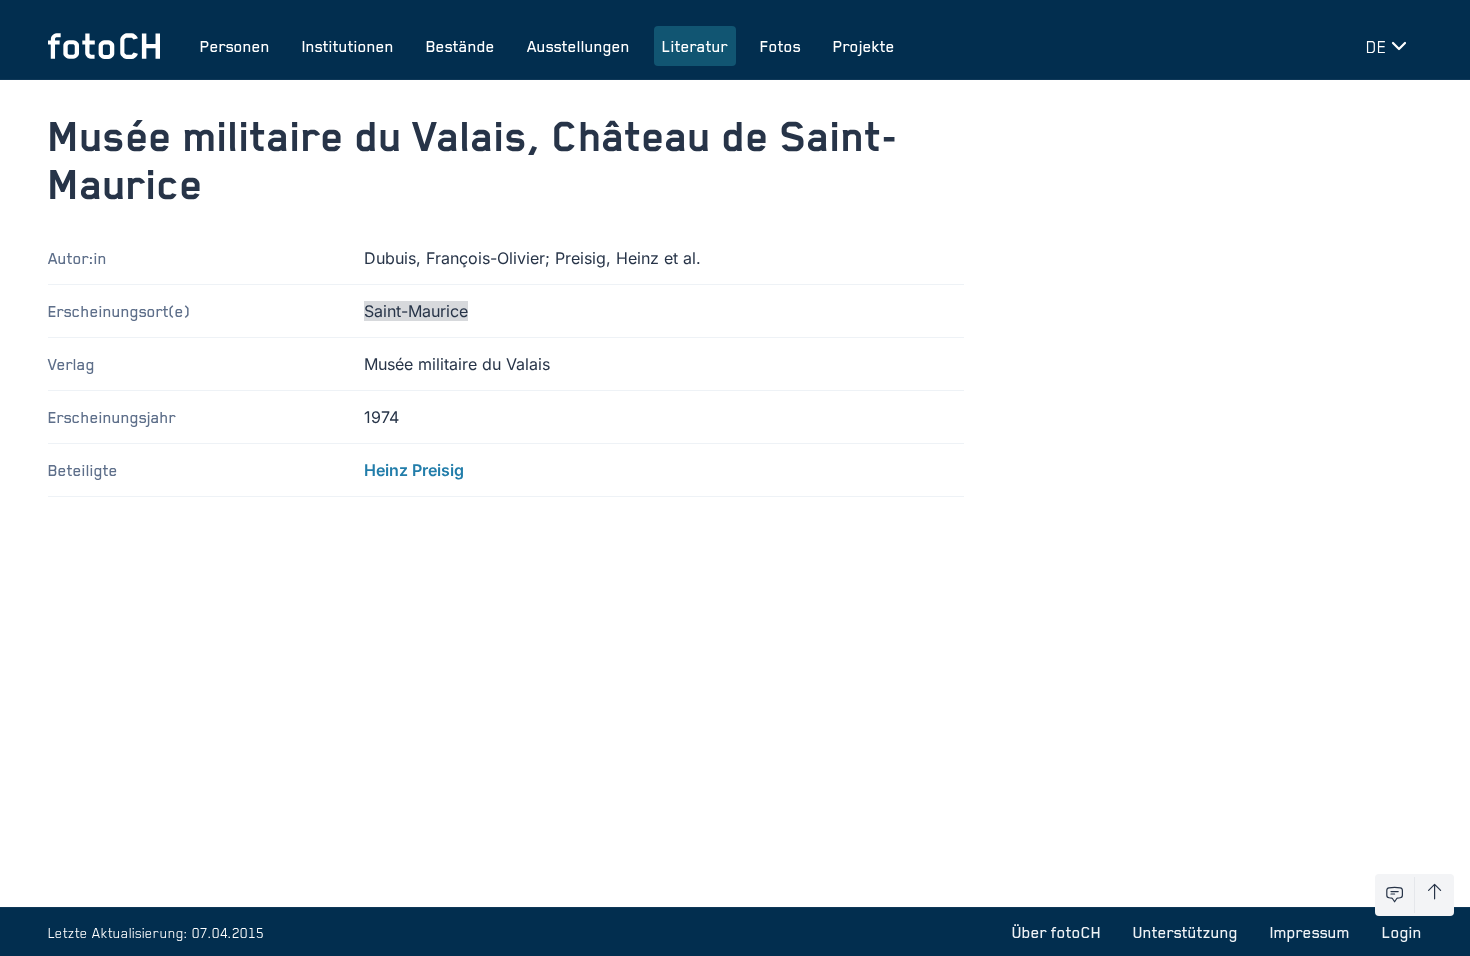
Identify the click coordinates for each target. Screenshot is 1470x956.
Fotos (780, 46)
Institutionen (348, 46)
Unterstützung (1185, 932)
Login (1402, 932)
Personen (235, 46)
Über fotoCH (1056, 932)
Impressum (1310, 932)
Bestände (460, 46)
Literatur (695, 46)
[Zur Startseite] (104, 46)
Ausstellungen (578, 46)
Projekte (864, 46)
